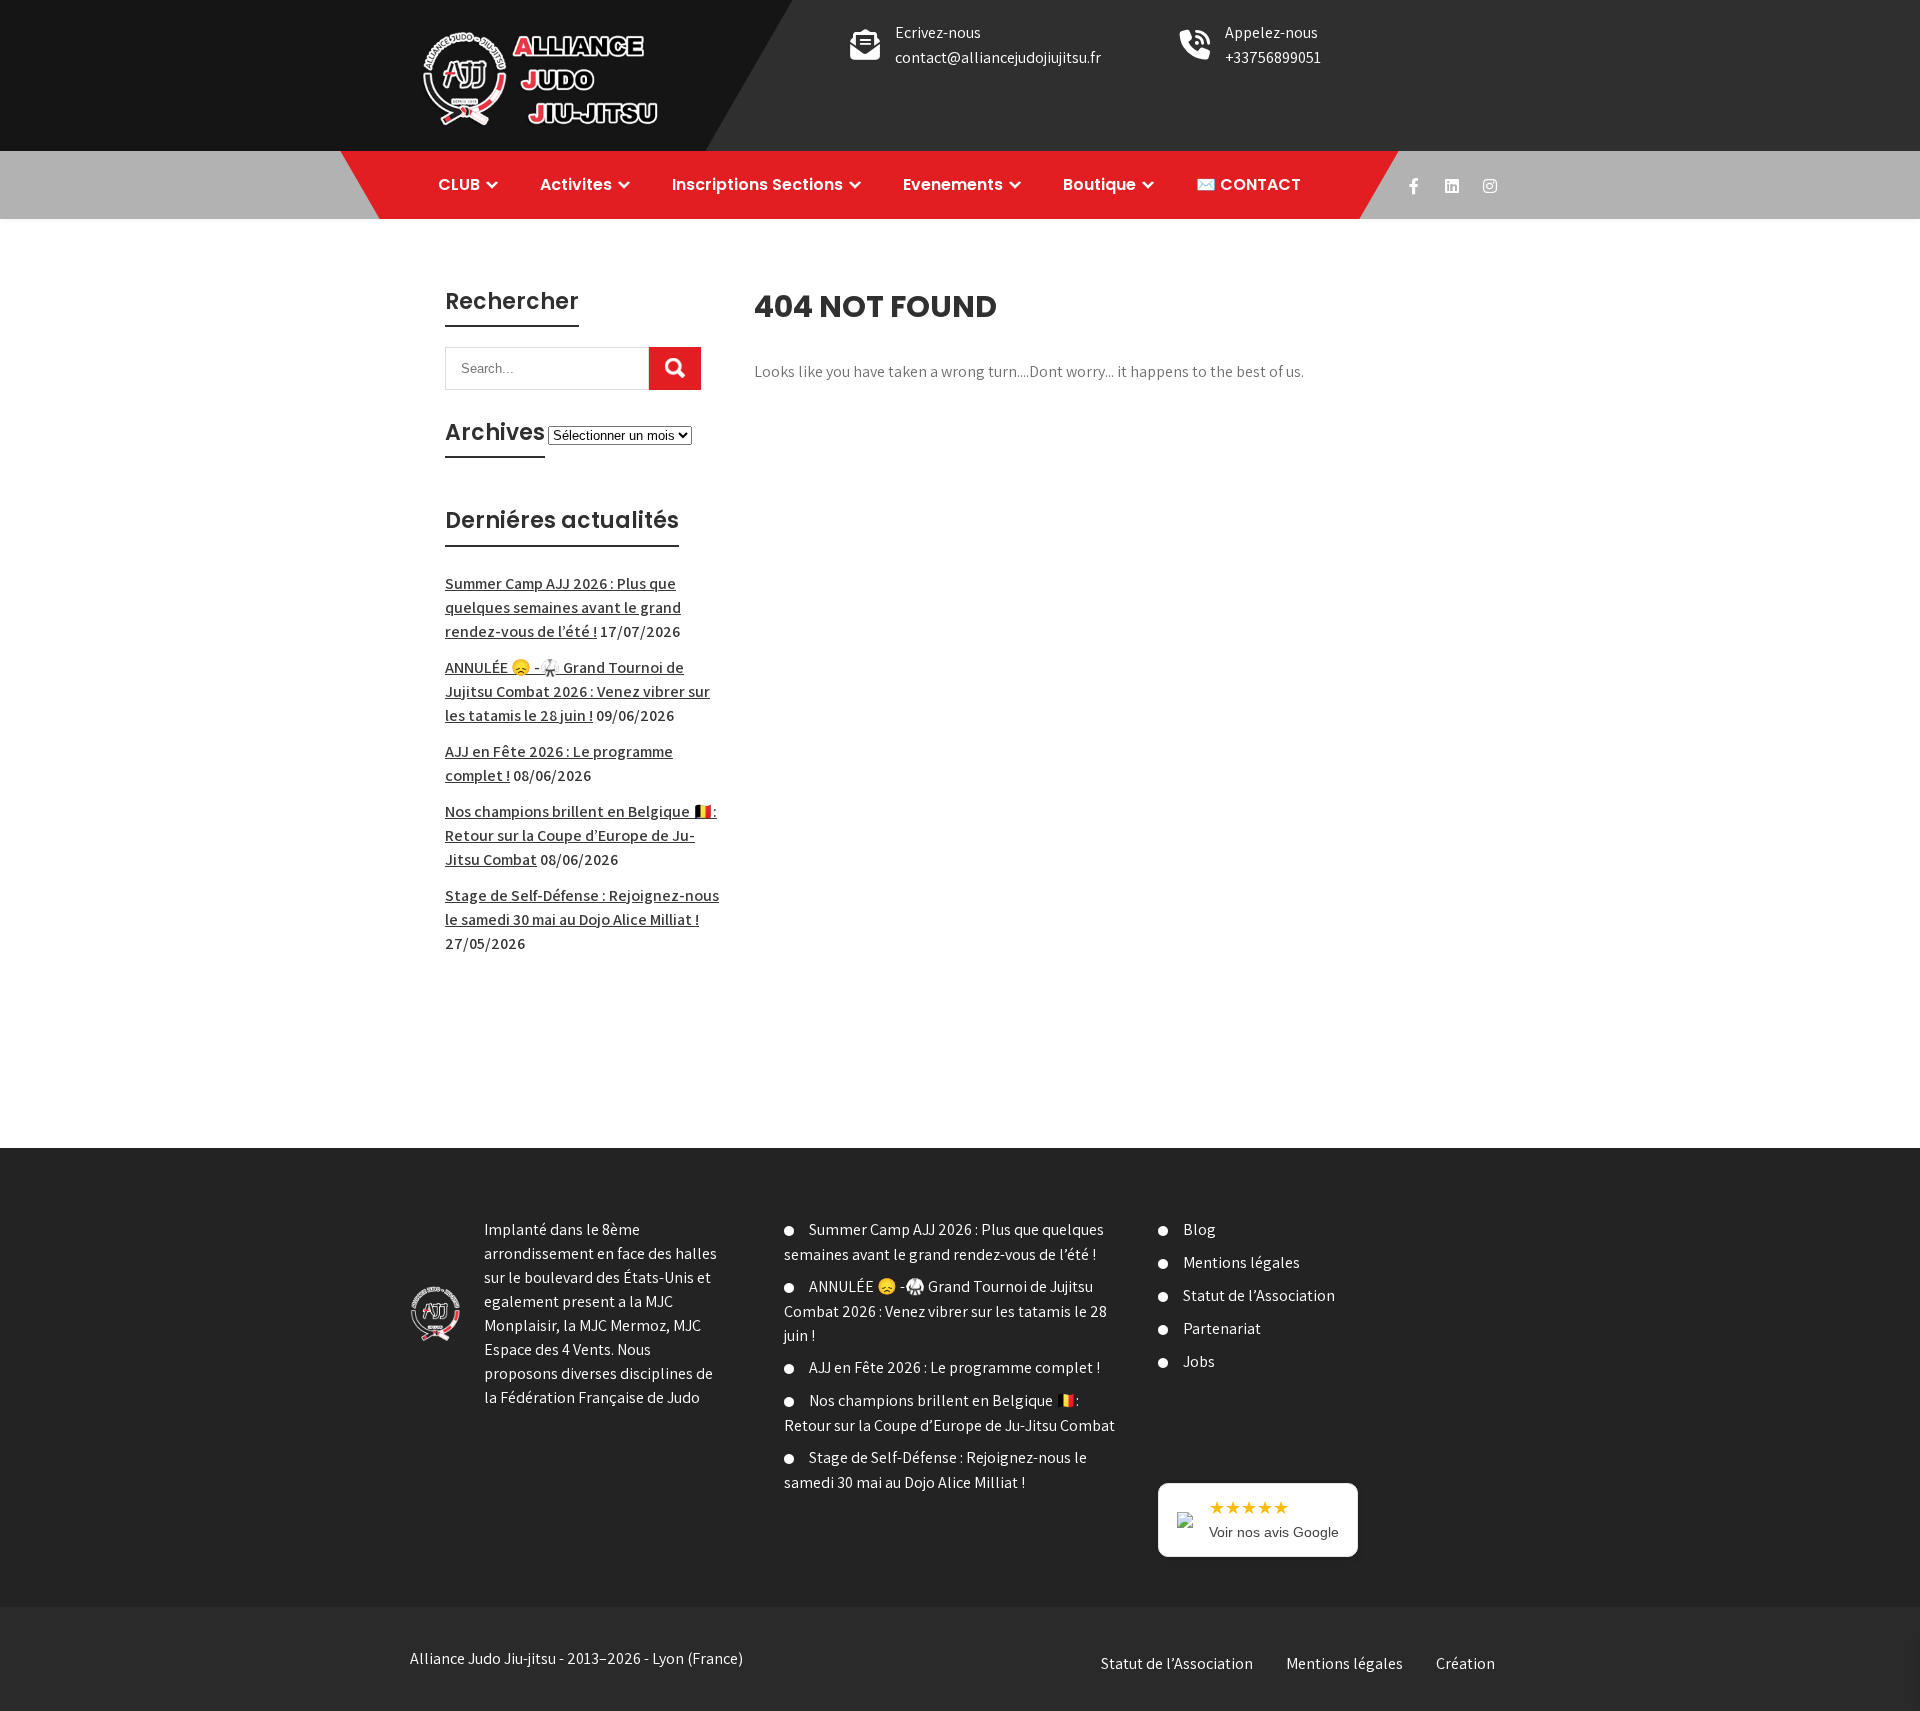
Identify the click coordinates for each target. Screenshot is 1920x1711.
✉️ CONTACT (1248, 184)
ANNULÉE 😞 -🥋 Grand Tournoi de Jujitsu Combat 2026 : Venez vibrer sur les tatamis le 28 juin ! (577, 691)
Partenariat (1222, 1328)
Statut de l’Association (1259, 1295)
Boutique (1099, 184)
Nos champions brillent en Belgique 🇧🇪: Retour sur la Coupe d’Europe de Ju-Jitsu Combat (581, 835)
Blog (1199, 1229)
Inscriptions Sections (757, 184)
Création (1465, 1663)
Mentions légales (1241, 1262)
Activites (576, 184)
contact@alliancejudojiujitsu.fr (998, 57)
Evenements (953, 184)
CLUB (459, 184)
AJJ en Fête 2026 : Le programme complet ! (954, 1367)
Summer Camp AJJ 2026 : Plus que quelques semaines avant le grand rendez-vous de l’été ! (563, 607)
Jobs (1199, 1361)
